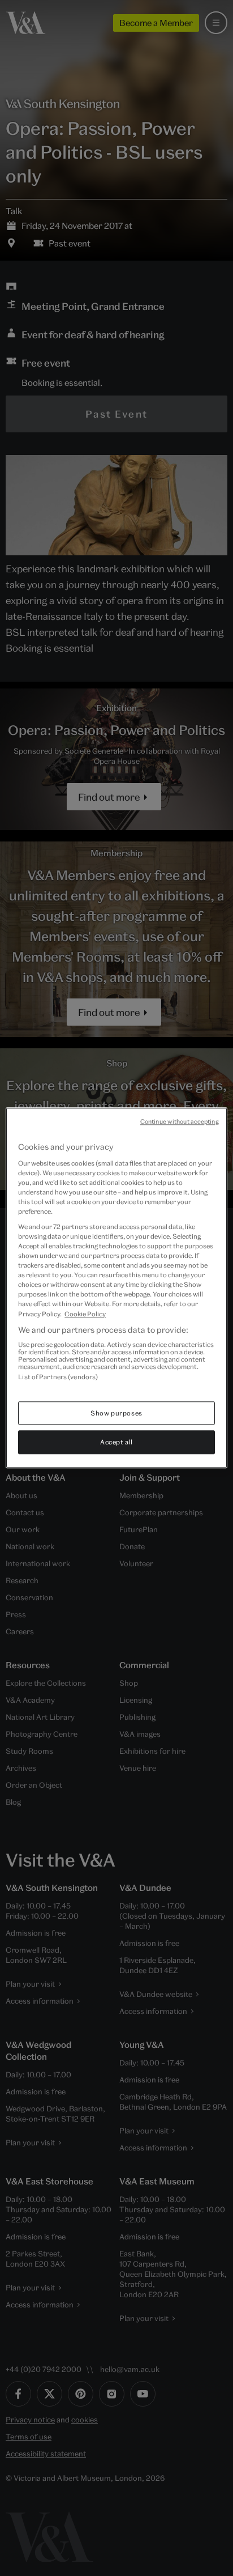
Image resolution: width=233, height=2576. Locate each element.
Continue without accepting (180, 1121)
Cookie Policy (85, 1314)
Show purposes (116, 1413)
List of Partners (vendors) (58, 1377)
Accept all (116, 1442)
